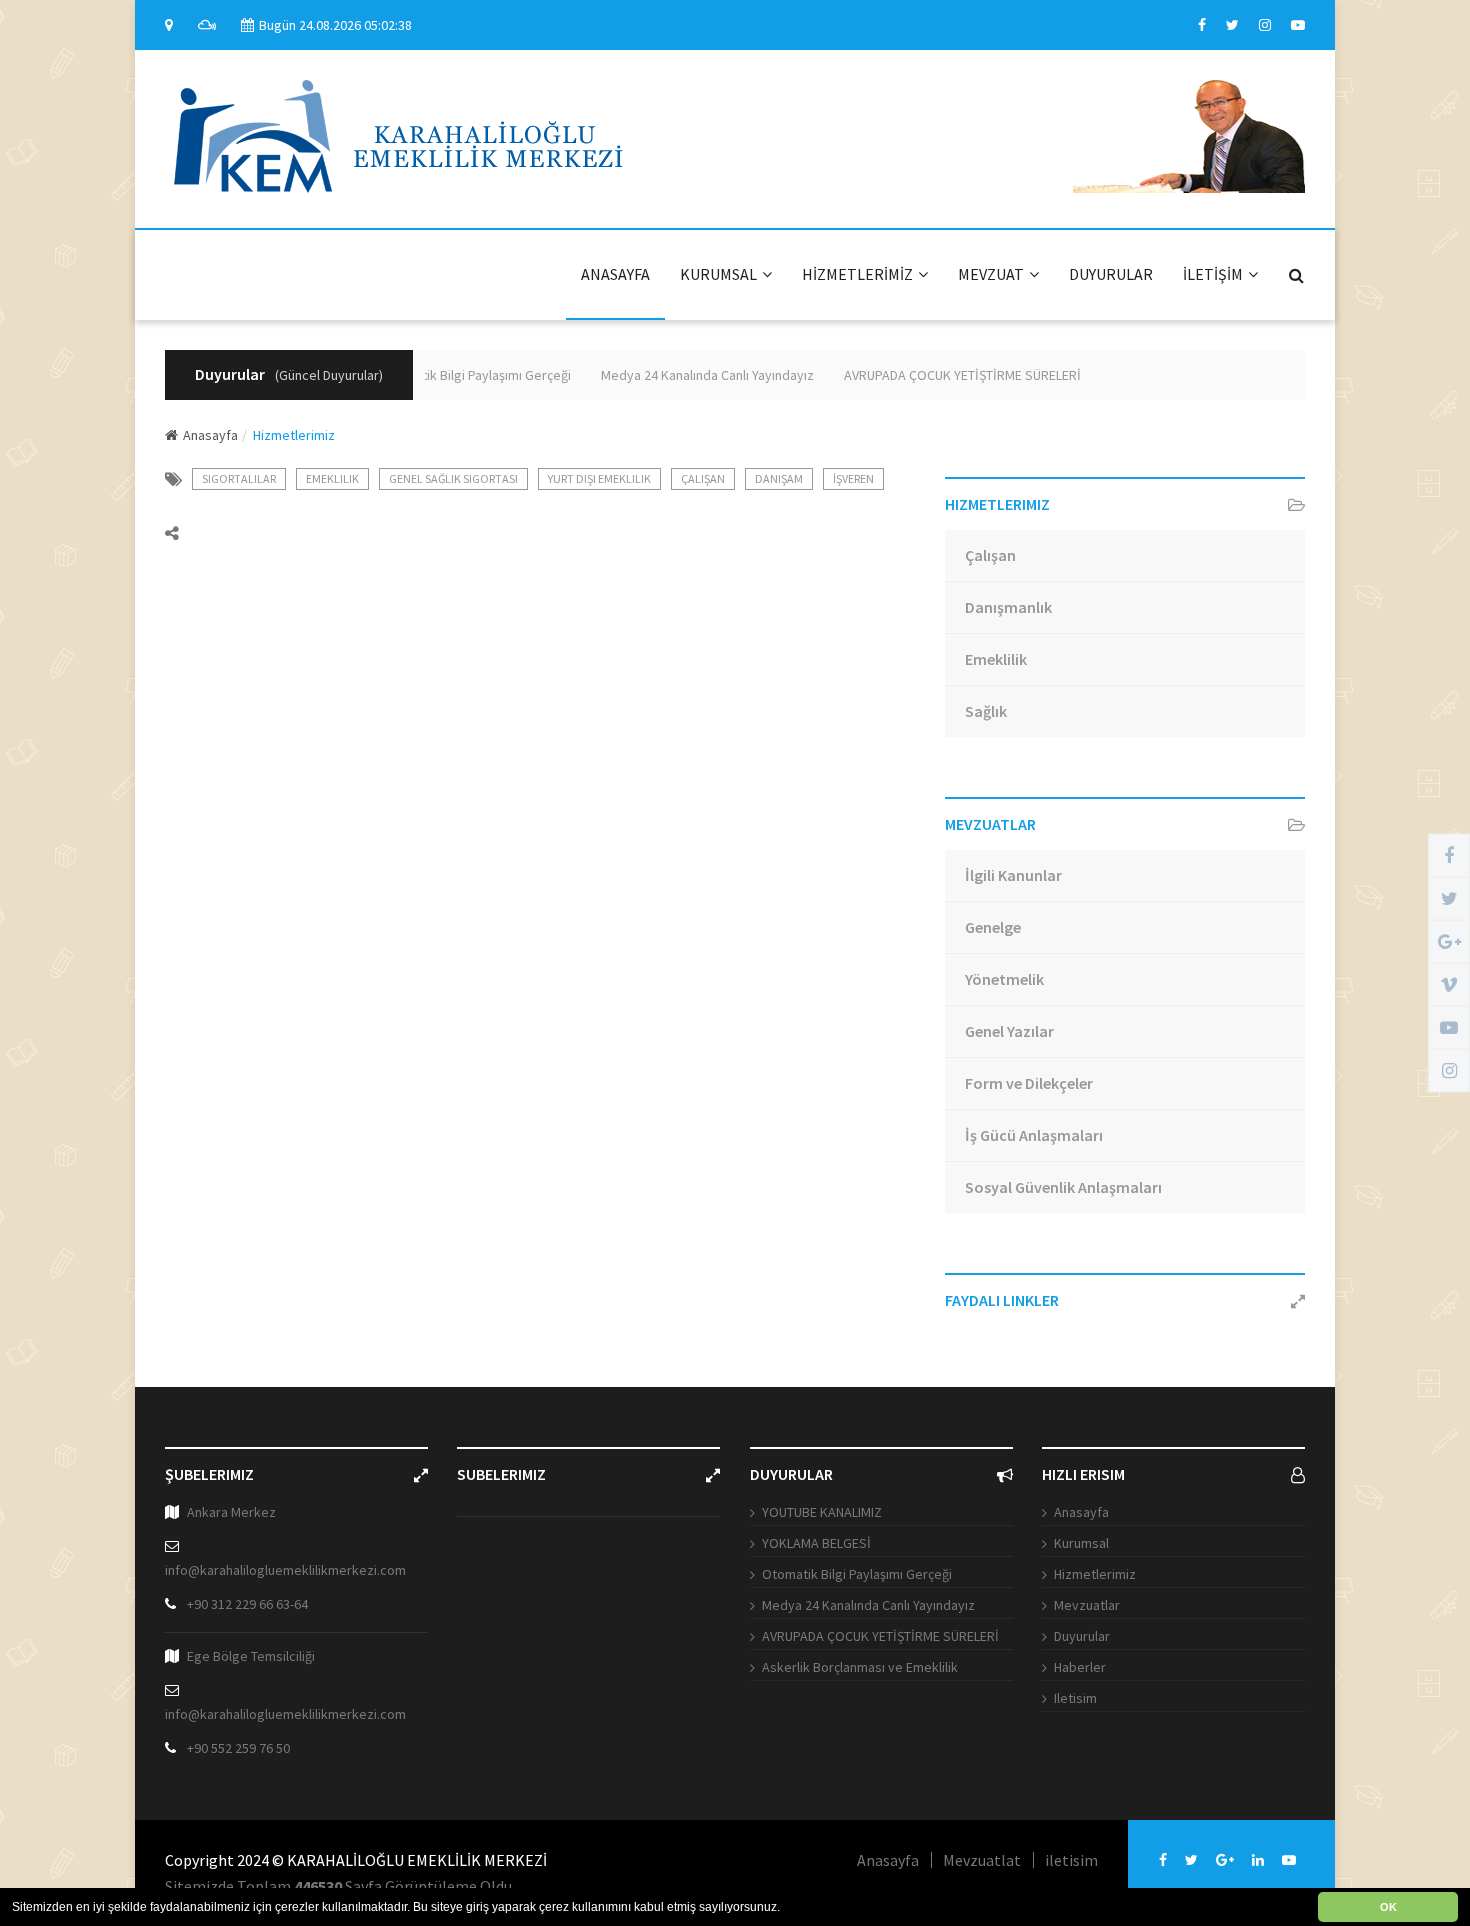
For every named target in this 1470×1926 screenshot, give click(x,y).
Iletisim (1075, 1698)
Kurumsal (1081, 1543)
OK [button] (1388, 1907)
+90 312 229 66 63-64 (247, 1604)
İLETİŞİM (1213, 274)
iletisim (1071, 1860)
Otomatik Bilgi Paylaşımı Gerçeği (457, 375)
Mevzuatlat (982, 1860)
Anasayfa (210, 435)
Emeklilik (332, 478)
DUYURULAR (1111, 274)
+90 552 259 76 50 (238, 1748)
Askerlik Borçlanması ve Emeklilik (860, 1667)
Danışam (779, 478)
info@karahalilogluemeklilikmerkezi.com (285, 1570)
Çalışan (703, 478)
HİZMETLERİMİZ (857, 274)
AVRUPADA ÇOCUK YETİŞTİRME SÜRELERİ (943, 375)
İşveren (853, 478)
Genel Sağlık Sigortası (453, 478)
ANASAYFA (615, 274)
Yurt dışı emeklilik (599, 478)
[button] (785, 1908)
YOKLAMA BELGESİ (816, 1543)
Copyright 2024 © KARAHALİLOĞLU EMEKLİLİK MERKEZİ (356, 1860)
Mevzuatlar (1087, 1605)
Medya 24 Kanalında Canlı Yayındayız (688, 375)
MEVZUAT (991, 274)
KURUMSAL (718, 274)
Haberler (1080, 1667)
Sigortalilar (239, 478)
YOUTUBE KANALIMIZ (822, 1512)
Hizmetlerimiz (1095, 1574)
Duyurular (1082, 1636)
